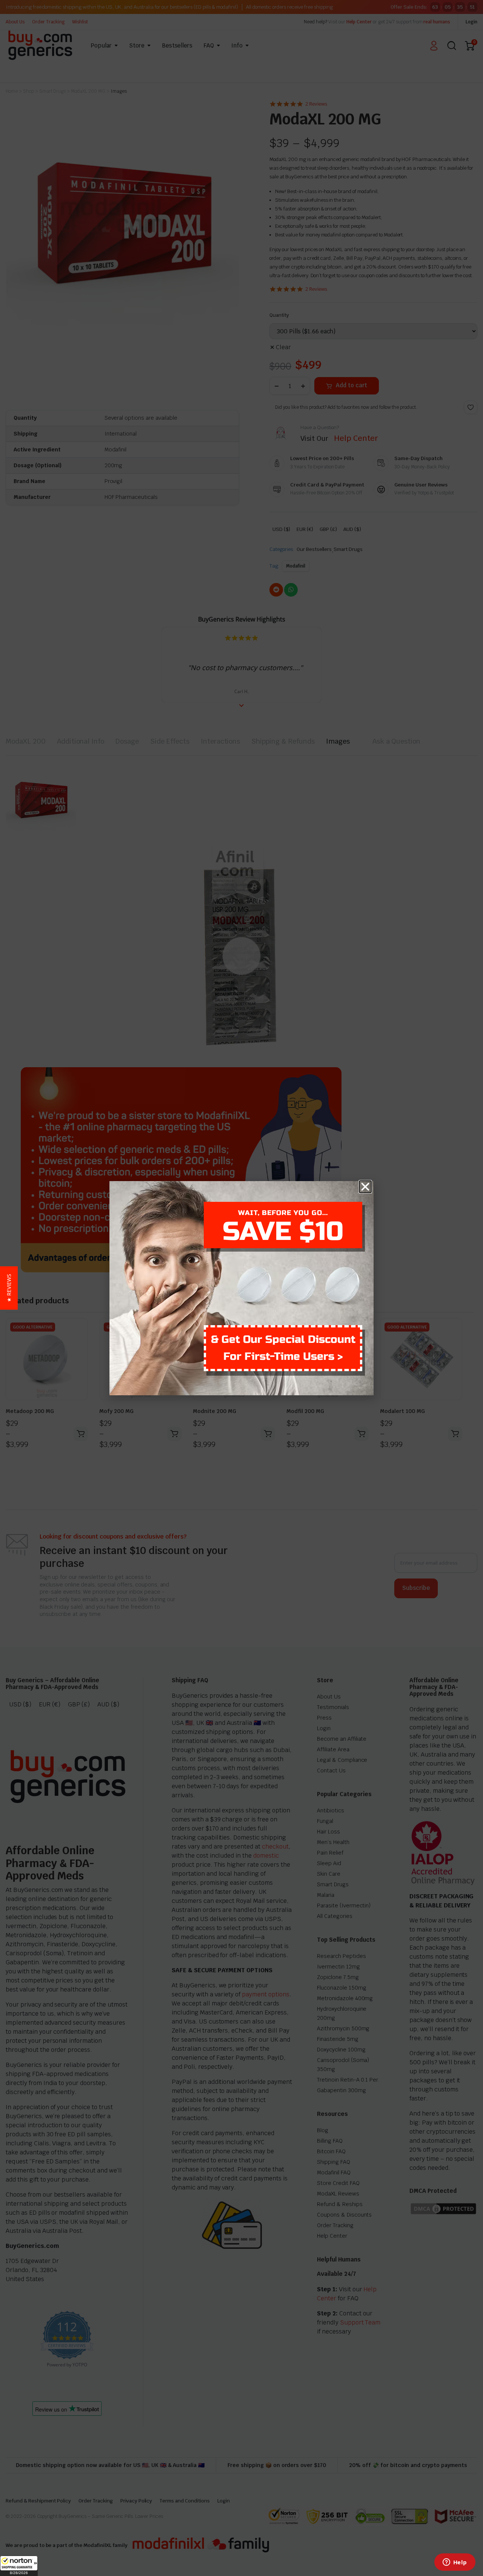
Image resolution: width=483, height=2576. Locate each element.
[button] (19, 2566)
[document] (241, 1288)
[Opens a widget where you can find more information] (455, 2563)
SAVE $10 (283, 1231)
